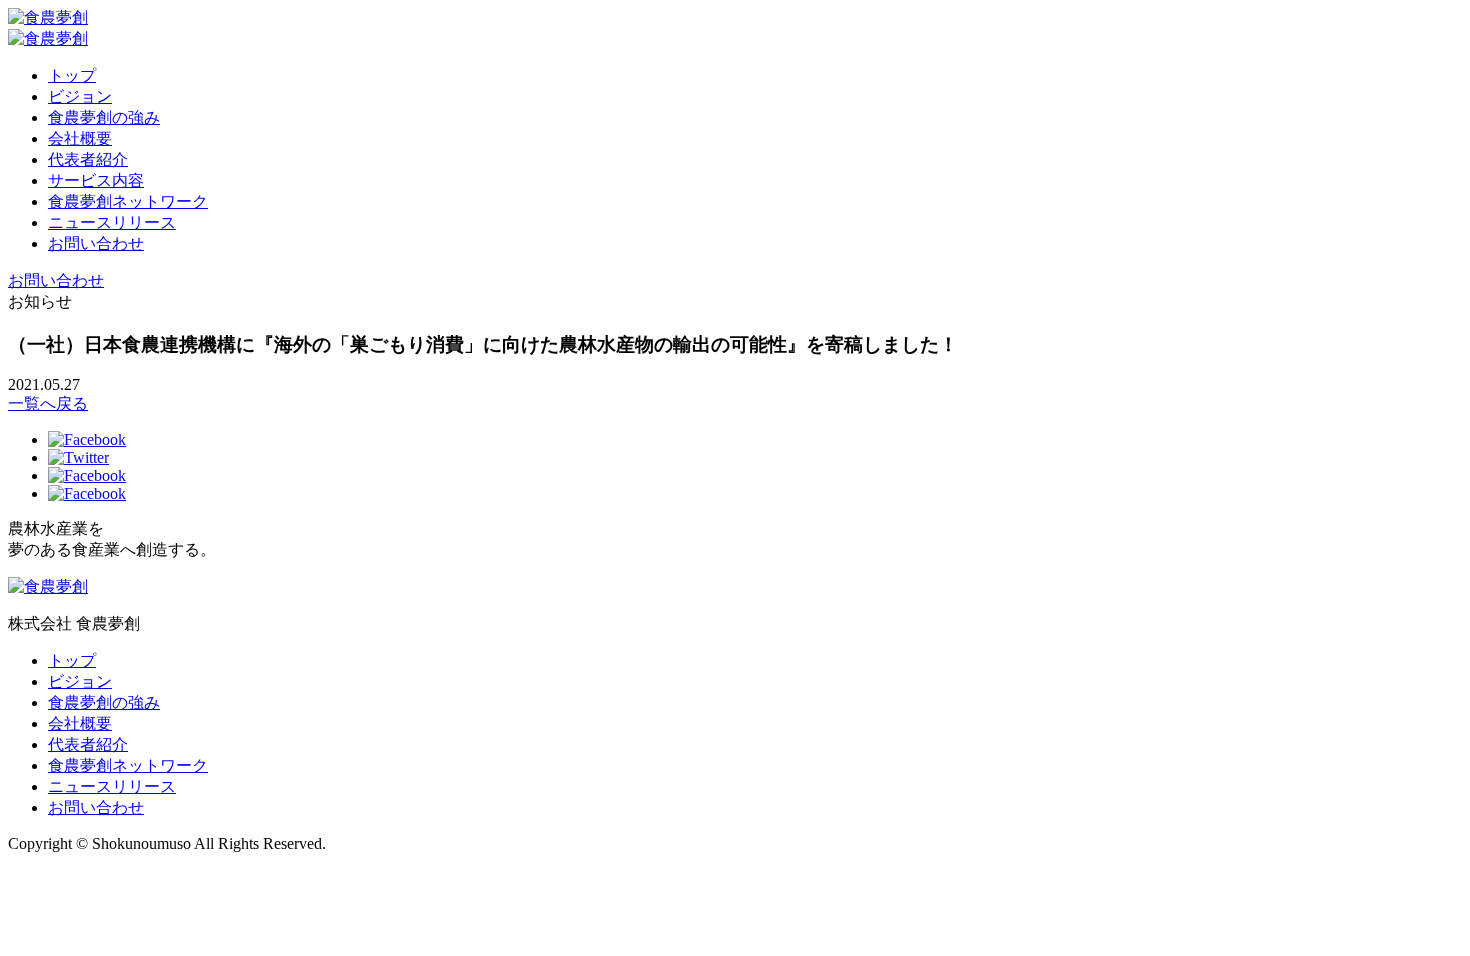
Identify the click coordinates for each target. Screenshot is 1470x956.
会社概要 (80, 138)
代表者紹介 (88, 159)
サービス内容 (96, 180)
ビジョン (80, 96)
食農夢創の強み (104, 117)
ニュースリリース (112, 222)
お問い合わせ (96, 243)
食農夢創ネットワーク (128, 201)
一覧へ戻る (48, 403)
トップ (72, 75)
